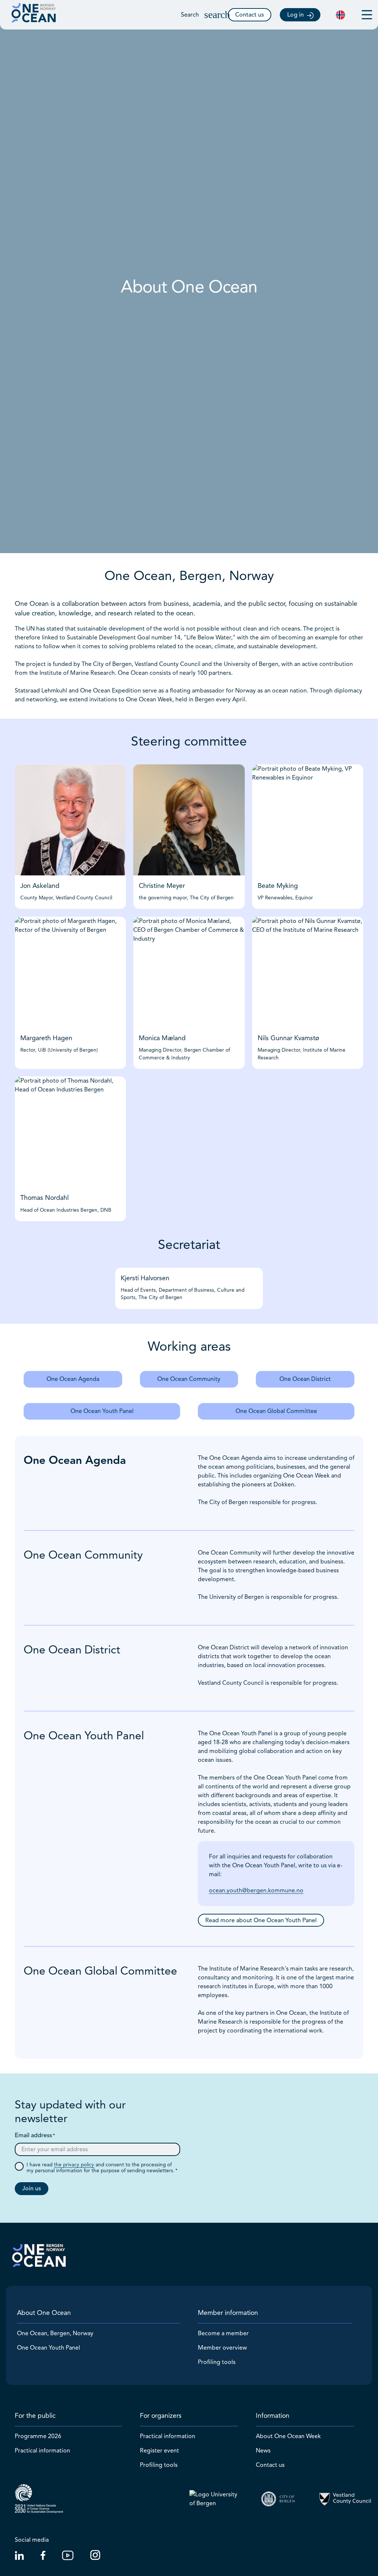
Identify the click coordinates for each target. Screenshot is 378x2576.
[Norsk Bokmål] (341, 15)
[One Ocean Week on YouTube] (68, 2558)
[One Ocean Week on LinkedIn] (19, 2558)
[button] (208, 15)
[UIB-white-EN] (216, 2499)
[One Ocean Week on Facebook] (43, 2558)
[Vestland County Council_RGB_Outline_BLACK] (345, 2499)
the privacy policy (74, 2165)
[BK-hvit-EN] (281, 2499)
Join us (32, 2188)
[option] (341, 15)
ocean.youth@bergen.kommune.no (256, 1891)
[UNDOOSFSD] (39, 2499)
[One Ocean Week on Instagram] (95, 2558)
